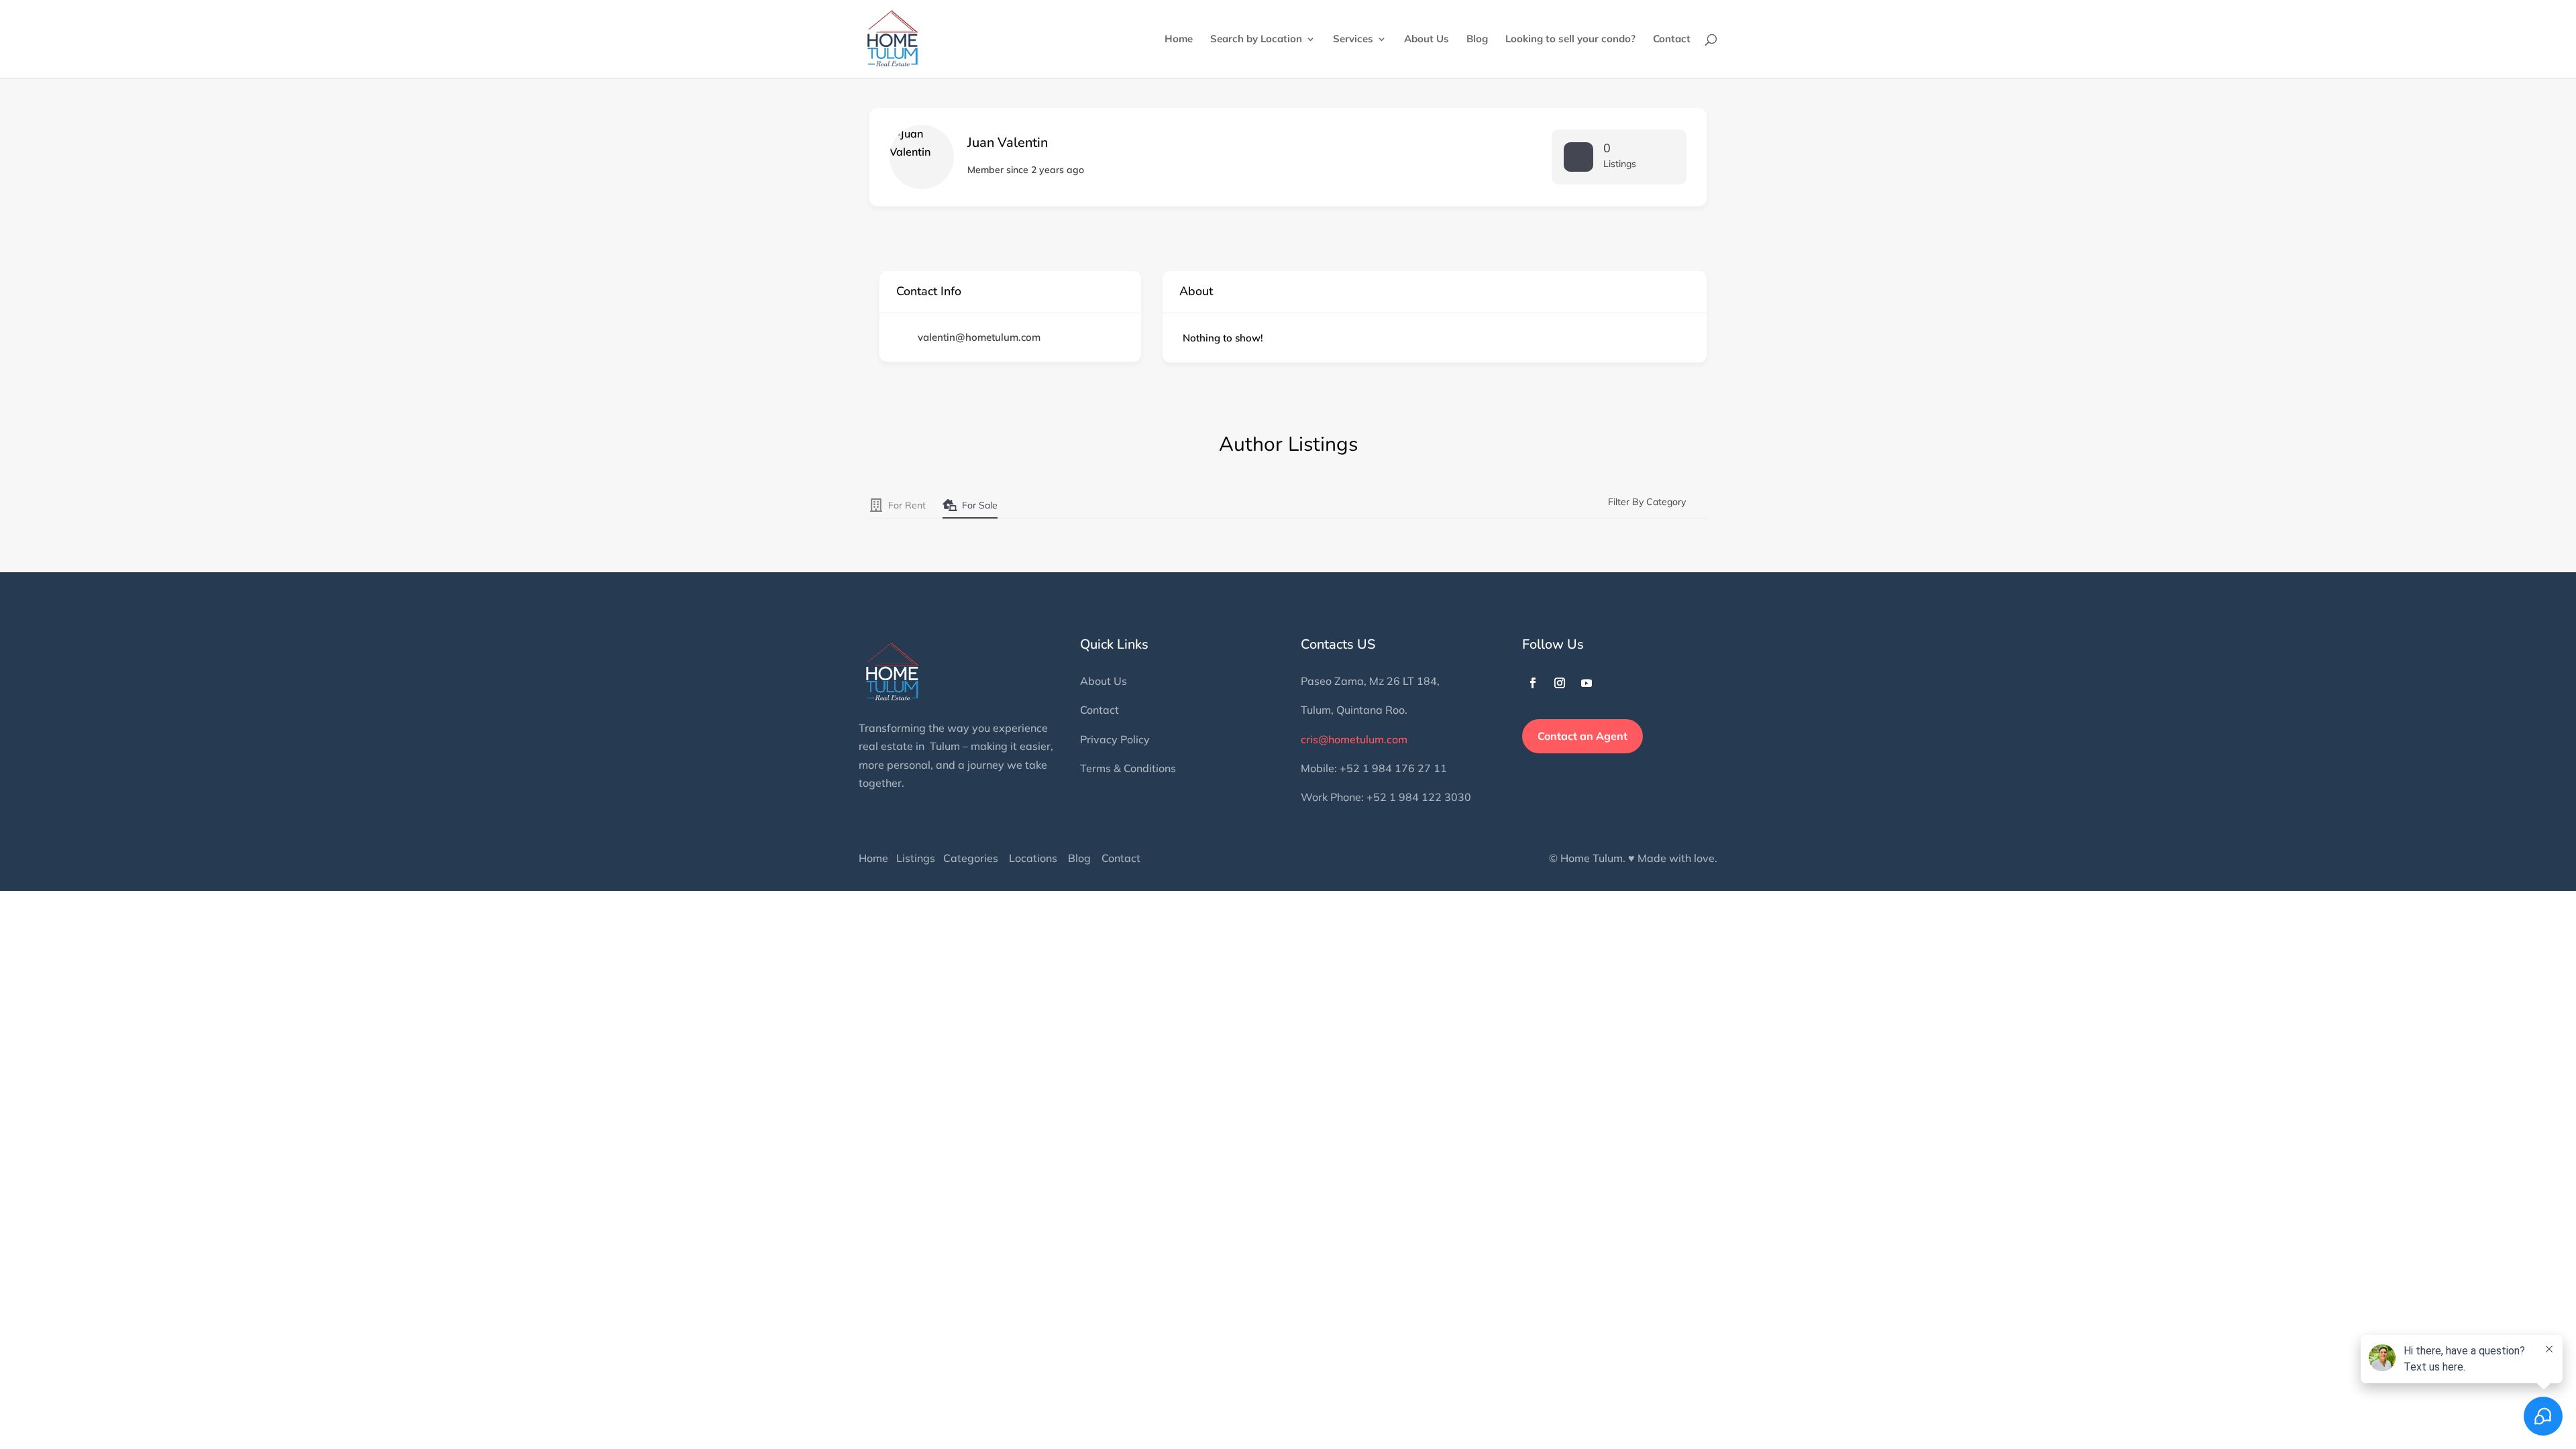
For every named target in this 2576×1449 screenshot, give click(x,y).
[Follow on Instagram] (1560, 683)
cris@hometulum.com (1354, 739)
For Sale (980, 505)
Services (1353, 40)
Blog (1477, 40)
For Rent (907, 505)
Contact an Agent (1582, 736)
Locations (1033, 858)
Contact (1672, 40)
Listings (916, 858)
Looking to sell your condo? (1570, 40)
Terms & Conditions (1128, 768)
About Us (1427, 40)
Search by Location (1256, 40)
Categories (971, 858)
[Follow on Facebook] (1533, 683)
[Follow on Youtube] (1587, 683)
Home (1179, 40)
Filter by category (1647, 502)
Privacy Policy (1115, 739)
